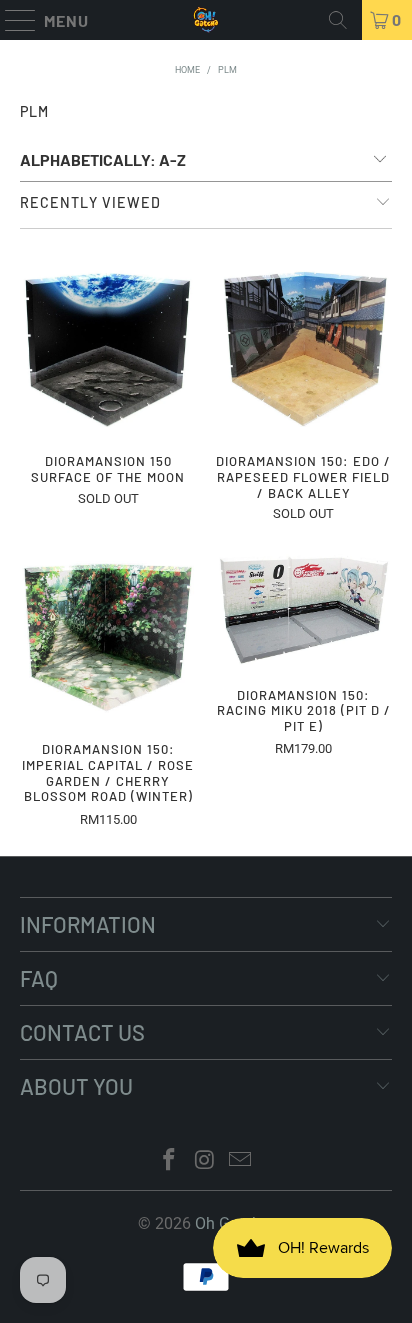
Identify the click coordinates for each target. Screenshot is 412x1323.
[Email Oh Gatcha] (241, 1161)
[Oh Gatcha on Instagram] (205, 1161)
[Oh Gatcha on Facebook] (169, 1161)
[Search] (338, 20)
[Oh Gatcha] (206, 20)
